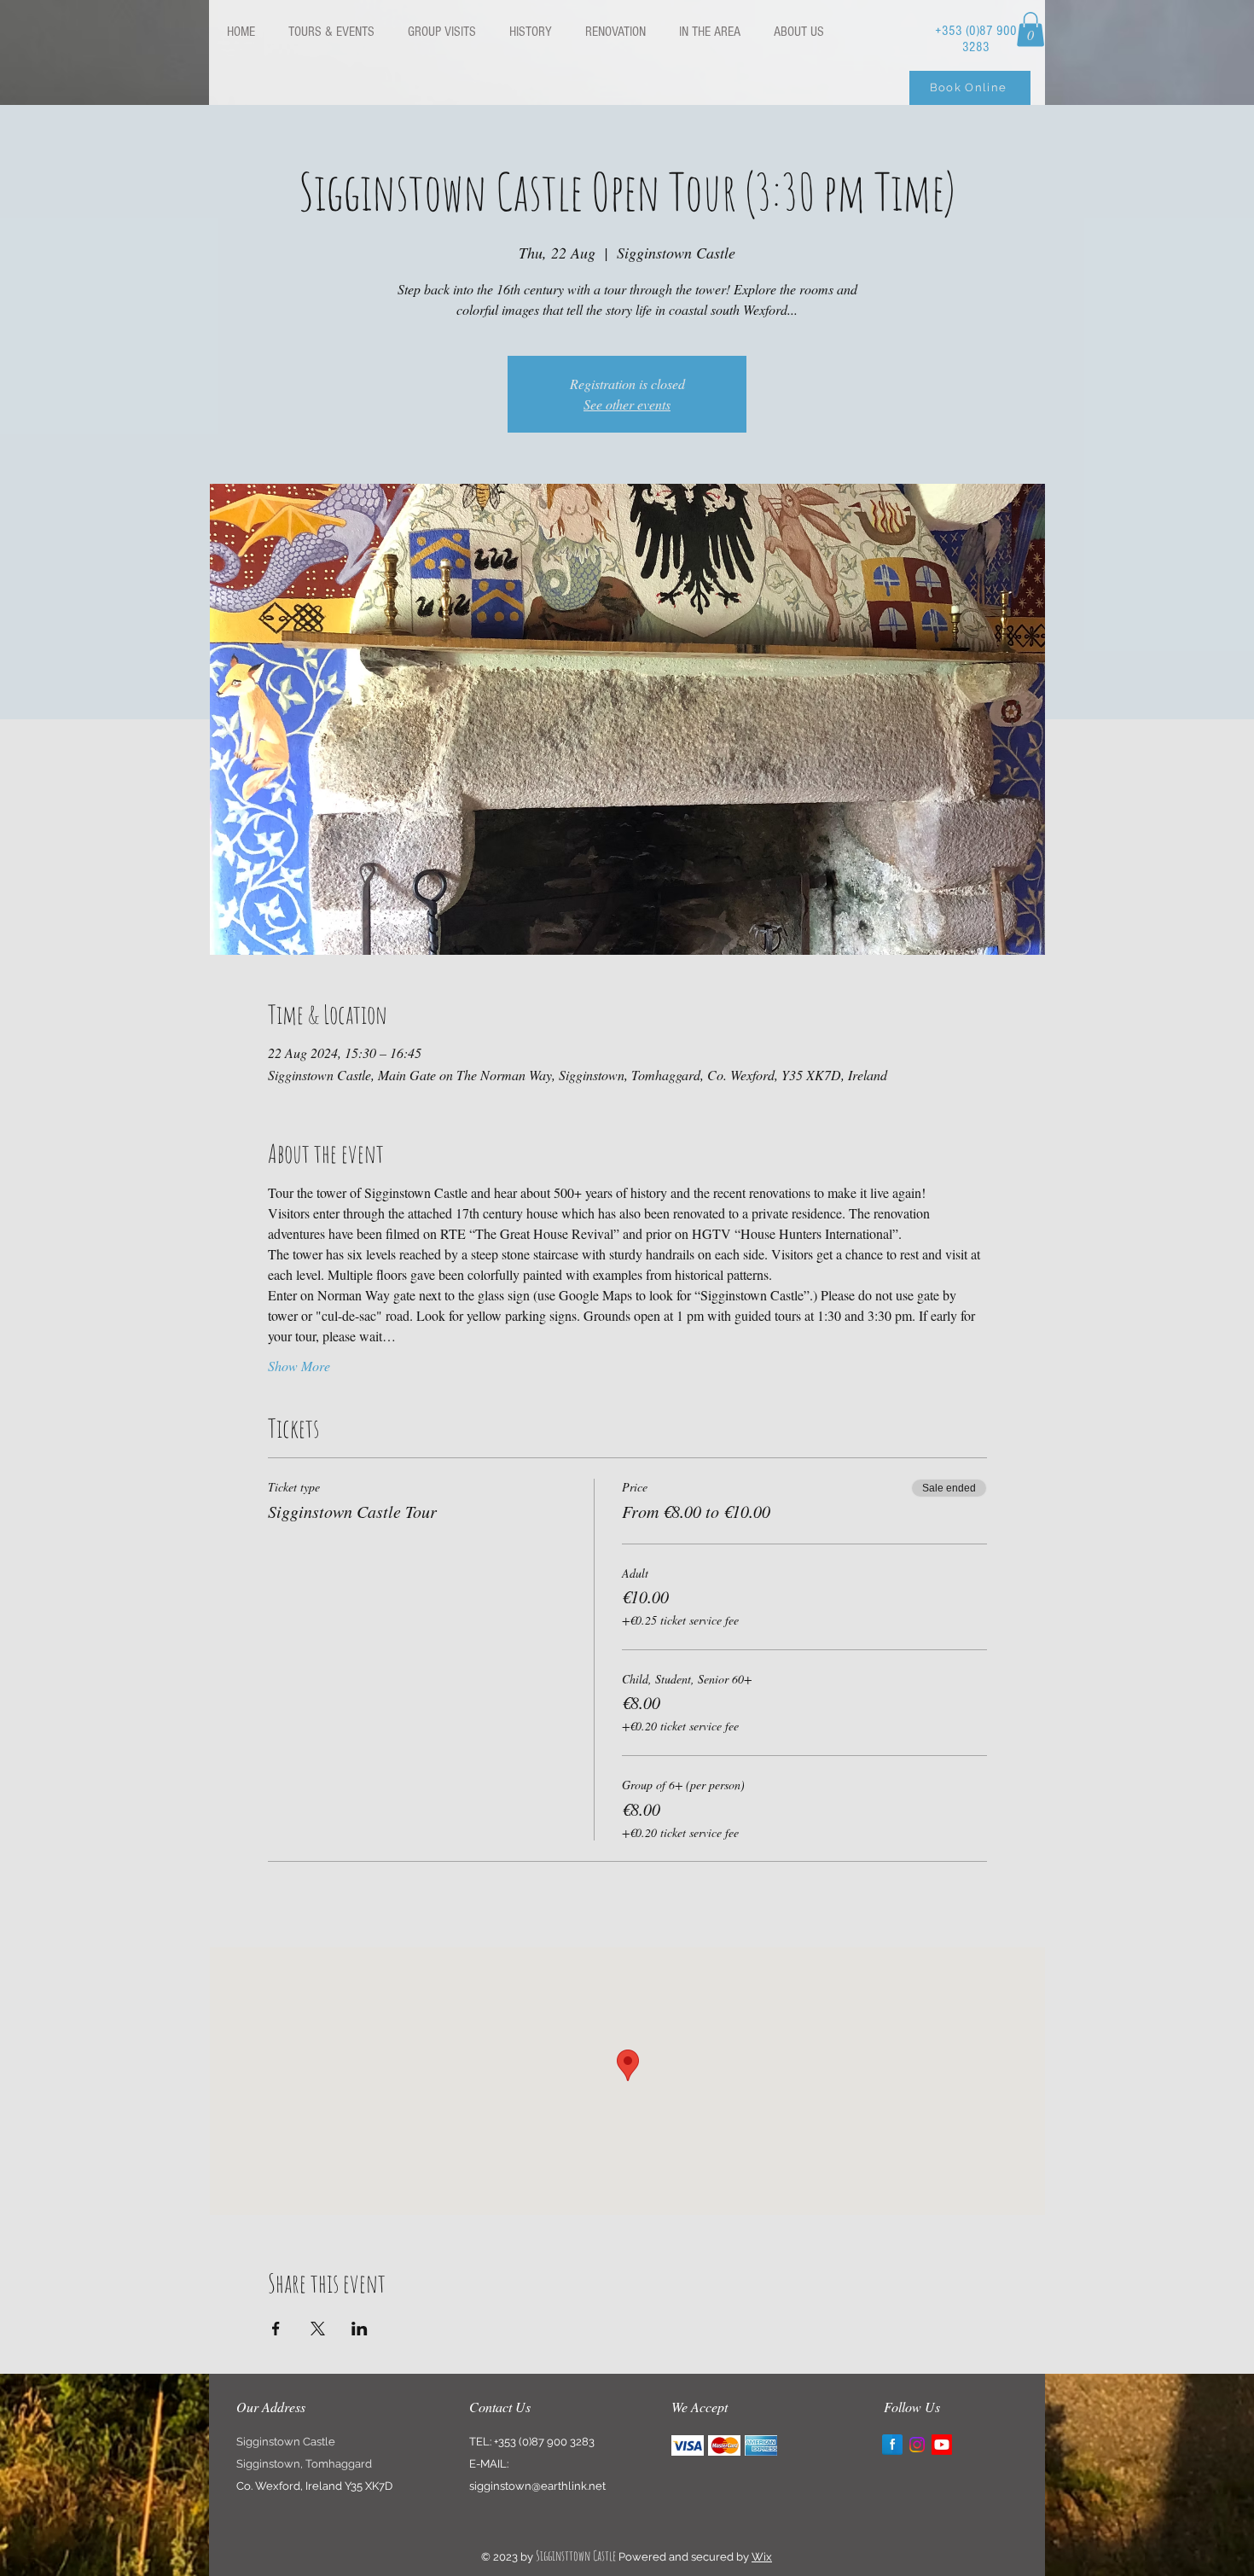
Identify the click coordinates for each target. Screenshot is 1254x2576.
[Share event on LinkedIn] (360, 2329)
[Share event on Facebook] (276, 2329)
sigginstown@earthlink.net (537, 2486)
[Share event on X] (318, 2329)
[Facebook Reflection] (892, 2445)
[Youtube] (942, 2445)
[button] (1030, 29)
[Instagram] (917, 2445)
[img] (688, 2445)
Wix (762, 2557)
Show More (299, 1366)
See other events (627, 404)
